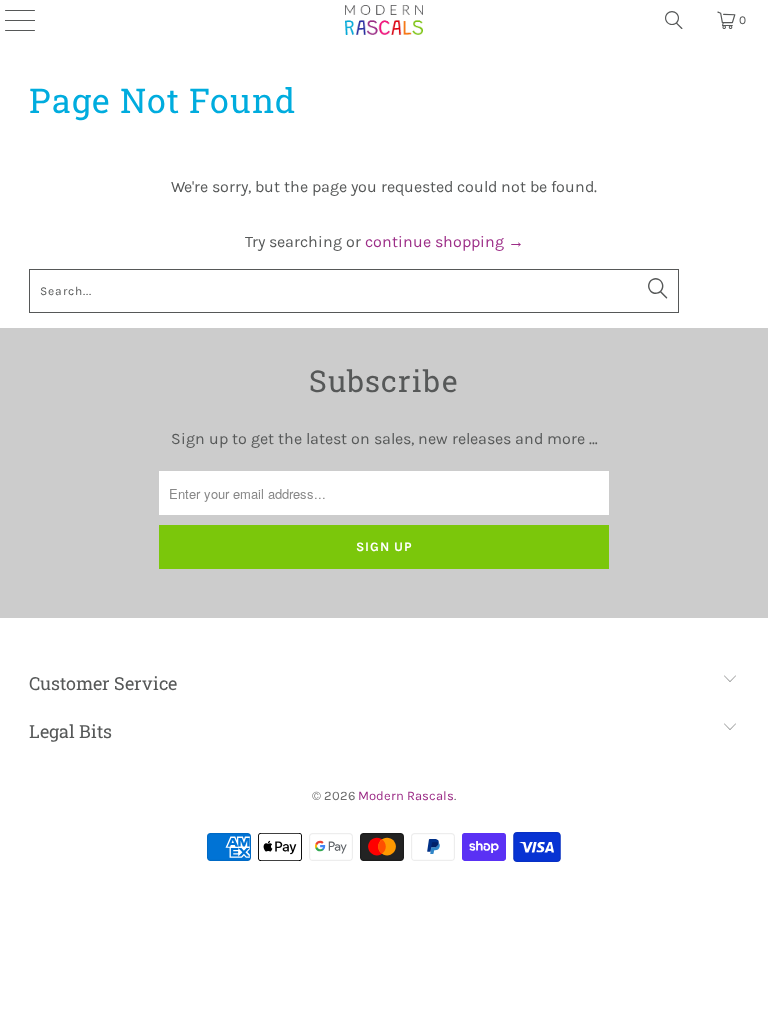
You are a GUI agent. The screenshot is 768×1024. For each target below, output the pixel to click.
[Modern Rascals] (384, 20)
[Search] (674, 20)
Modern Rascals (406, 795)
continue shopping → (444, 241)
